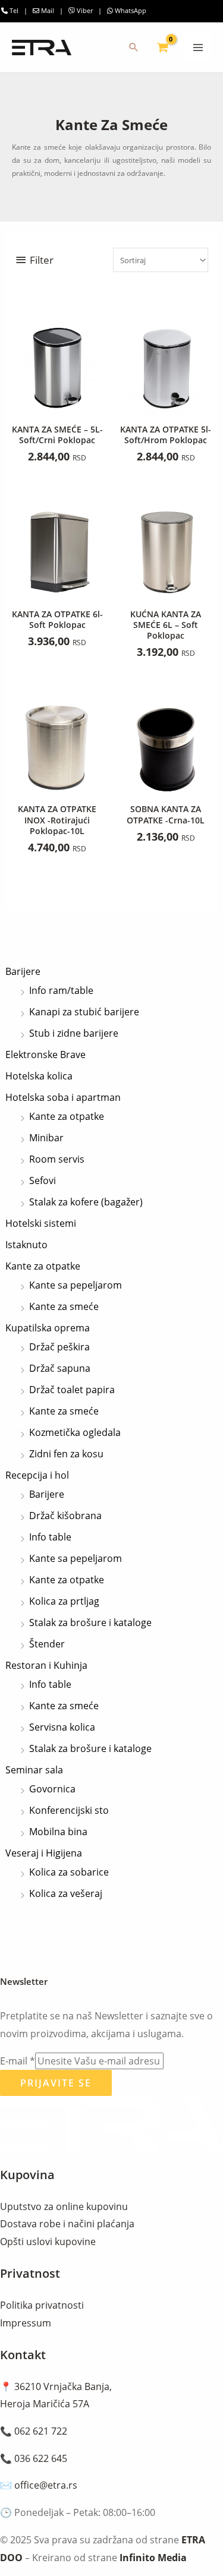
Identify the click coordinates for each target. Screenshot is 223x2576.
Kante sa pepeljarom (76, 1285)
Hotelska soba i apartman (63, 1097)
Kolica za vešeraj (66, 1893)
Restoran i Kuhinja (46, 1665)
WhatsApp (130, 10)
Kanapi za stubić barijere (84, 1012)
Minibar (46, 1138)
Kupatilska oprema (48, 1328)
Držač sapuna (60, 1368)
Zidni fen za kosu (66, 1454)
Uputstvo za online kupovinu (64, 2206)
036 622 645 (41, 2458)
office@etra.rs (46, 2485)
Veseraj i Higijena (44, 1853)
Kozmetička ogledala (75, 1432)
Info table (50, 1537)
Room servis (57, 1159)
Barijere (23, 971)
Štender (47, 1644)
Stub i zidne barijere (74, 1033)
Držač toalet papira (72, 1390)
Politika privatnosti (42, 2305)
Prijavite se (56, 2083)
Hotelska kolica (39, 1076)
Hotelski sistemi (41, 1223)
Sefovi (43, 1180)
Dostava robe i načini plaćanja (67, 2224)
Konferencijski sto (69, 1810)
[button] (134, 48)
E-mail (18, 2061)
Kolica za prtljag (64, 1601)
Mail (48, 10)
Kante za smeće (64, 1306)
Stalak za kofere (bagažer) (86, 1202)
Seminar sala (34, 1770)
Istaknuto (26, 1245)
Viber (84, 10)
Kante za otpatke (67, 1116)
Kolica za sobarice (69, 1872)
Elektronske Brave (45, 1055)
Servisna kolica (62, 1727)
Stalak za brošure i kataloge (90, 1622)
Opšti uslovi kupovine (48, 2242)
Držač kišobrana (65, 1516)
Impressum (26, 2323)
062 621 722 (41, 2431)
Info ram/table (61, 990)
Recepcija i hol (37, 1475)
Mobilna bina (58, 1832)
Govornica (52, 1789)
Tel (13, 10)
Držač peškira (59, 1347)
